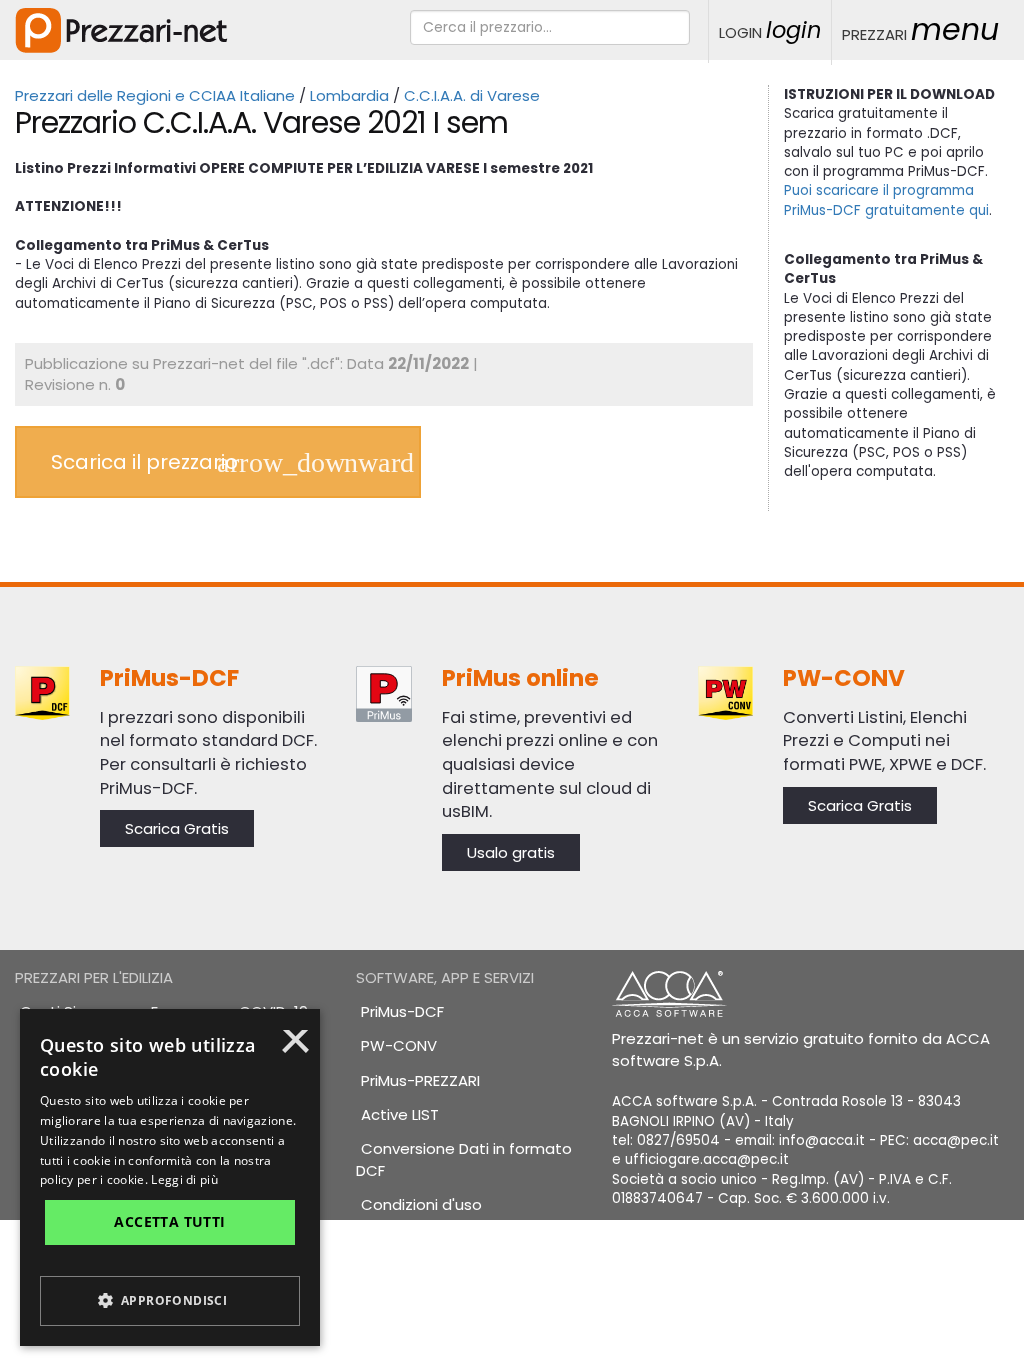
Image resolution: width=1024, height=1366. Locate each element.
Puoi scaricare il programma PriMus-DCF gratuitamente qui (886, 200)
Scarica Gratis (177, 828)
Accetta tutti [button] (169, 1221)
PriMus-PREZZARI (420, 1080)
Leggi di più (184, 1179)
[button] (170, 1301)
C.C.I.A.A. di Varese (472, 95)
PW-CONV (399, 1045)
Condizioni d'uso (421, 1204)
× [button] (295, 1048)
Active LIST (400, 1114)
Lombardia (349, 95)
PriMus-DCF (402, 1011)
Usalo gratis (511, 852)
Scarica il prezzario (144, 462)
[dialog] (170, 1177)
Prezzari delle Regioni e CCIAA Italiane (155, 95)
